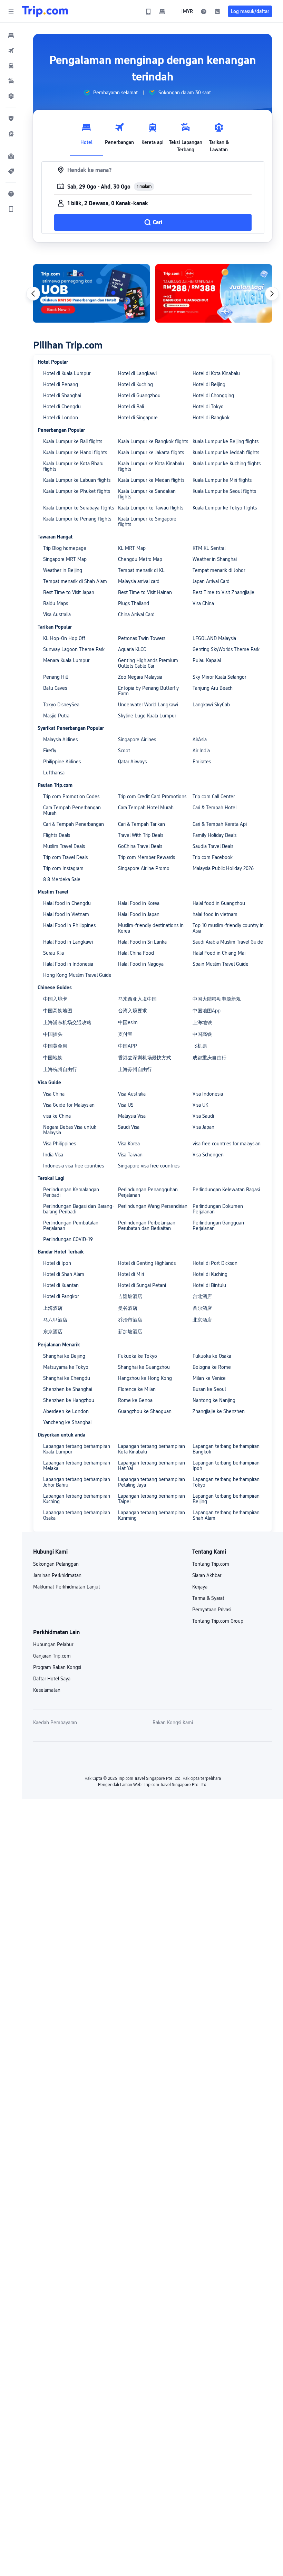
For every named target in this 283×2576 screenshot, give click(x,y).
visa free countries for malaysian (227, 1144)
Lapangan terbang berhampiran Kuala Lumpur (77, 1449)
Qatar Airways (132, 762)
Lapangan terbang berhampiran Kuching (77, 1499)
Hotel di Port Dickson (215, 1263)
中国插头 (53, 1034)
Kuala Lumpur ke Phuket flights (77, 491)
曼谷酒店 (128, 1308)
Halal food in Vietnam (66, 914)
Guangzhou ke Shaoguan (145, 1411)
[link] (148, 11)
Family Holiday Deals (214, 835)
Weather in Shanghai (215, 559)
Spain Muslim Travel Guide (221, 964)
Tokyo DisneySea (61, 705)
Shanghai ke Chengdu (67, 1378)
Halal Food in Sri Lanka (142, 942)
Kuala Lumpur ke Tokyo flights (225, 508)
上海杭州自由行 (60, 1069)
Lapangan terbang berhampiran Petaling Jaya (152, 1482)
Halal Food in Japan (139, 914)
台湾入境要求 (133, 1011)
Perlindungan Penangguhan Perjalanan (148, 1192)
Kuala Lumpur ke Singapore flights (147, 522)
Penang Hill (55, 677)
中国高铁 (202, 1034)
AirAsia (200, 740)
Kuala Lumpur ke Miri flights (222, 480)
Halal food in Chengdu (67, 903)
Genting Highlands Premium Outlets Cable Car (148, 663)
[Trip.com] (45, 11)
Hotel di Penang (61, 384)
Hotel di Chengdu (62, 407)
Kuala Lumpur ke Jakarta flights (151, 452)
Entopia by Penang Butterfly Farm (148, 691)
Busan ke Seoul (209, 1389)
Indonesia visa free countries (74, 1166)
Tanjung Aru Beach (213, 688)
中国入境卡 (55, 999)
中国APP (128, 1046)
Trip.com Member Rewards (147, 857)
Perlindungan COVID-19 (68, 1239)
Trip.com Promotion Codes (71, 796)
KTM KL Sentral (209, 548)
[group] (111, 93)
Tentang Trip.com (211, 1564)
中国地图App (207, 1011)
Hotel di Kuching (135, 384)
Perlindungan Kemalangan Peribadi (71, 1192)
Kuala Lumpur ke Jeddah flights (226, 452)
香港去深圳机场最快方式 (145, 1058)
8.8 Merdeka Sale (62, 879)
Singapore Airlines (137, 740)
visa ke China (57, 1116)
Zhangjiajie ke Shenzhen (219, 1411)
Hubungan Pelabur (53, 1644)
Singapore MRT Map (65, 559)
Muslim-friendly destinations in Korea (151, 928)
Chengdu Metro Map (140, 559)
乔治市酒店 (130, 1320)
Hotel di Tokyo (208, 407)
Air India (201, 751)
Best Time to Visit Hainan (145, 592)
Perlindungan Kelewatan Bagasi (226, 1190)
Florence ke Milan (137, 1389)
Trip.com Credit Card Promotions (152, 796)
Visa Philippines (60, 1144)
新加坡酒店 (130, 1332)
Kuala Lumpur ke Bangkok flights (153, 441)
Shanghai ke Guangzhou (144, 1367)
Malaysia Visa (132, 1116)
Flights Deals (57, 835)
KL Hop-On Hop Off (64, 638)
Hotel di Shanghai (62, 395)
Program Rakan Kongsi (57, 1667)
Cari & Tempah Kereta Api (220, 824)
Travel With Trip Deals (141, 835)
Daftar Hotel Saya (52, 1679)
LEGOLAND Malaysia (214, 638)
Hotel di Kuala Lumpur (67, 373)
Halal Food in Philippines (69, 925)
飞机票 (200, 1046)
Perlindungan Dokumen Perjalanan (218, 1209)
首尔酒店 (202, 1308)
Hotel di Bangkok (211, 418)
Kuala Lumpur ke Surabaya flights (79, 508)
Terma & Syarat (208, 1598)
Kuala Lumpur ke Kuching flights (227, 464)
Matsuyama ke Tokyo (66, 1367)
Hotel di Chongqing (213, 395)
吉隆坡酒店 (130, 1296)
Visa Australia (57, 614)
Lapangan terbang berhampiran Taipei (152, 1499)
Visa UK (200, 1105)
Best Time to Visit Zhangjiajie (223, 592)
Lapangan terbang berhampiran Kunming (152, 1515)
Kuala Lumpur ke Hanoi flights (75, 452)
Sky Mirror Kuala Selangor (219, 677)
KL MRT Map (132, 548)
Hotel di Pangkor (61, 1296)
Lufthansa (54, 773)
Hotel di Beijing (209, 384)
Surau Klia (53, 953)
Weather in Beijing (63, 570)
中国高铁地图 (58, 1011)
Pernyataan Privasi (212, 1610)
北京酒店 (202, 1320)
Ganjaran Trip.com (52, 1656)
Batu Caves (55, 688)
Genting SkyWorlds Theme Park (226, 649)
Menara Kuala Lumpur (66, 660)
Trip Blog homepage (65, 548)
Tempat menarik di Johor (219, 570)
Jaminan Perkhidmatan (57, 1575)
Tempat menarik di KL (141, 570)
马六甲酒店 (55, 1320)
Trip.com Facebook (213, 857)
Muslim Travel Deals (64, 846)
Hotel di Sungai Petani (142, 1285)
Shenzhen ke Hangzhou (69, 1400)
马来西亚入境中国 (137, 999)
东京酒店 (53, 1332)
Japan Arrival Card (211, 581)
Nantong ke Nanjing (214, 1400)
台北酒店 (202, 1296)
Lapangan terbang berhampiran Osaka (77, 1515)
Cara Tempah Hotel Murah (146, 808)
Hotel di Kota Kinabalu (216, 373)
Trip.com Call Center (214, 796)
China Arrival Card (136, 614)
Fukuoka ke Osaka (212, 1356)
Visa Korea (129, 1144)
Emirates (202, 762)
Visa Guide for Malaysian (69, 1105)
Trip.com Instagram (63, 868)
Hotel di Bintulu (209, 1285)
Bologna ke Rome (212, 1367)
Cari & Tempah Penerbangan (74, 824)
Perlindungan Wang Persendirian (153, 1206)
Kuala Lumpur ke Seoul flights (224, 491)
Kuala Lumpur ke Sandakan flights (147, 494)
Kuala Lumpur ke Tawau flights (151, 508)
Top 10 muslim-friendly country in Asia (228, 928)
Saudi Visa (129, 1127)
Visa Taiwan (130, 1155)
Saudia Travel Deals (213, 846)
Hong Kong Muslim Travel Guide (77, 975)
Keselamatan (47, 1690)
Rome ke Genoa (135, 1400)
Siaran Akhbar (207, 1575)
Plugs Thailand (134, 603)
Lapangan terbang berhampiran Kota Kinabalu (152, 1449)
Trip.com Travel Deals (65, 857)
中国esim (128, 1022)
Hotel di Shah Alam (64, 1274)
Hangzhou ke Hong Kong (145, 1378)
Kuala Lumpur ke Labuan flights (77, 480)
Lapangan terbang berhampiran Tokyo (226, 1482)
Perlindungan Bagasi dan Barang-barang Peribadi (79, 1209)
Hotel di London (61, 418)
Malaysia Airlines (60, 740)
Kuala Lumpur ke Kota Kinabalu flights (151, 466)
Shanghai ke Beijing (64, 1356)
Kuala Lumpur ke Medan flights (151, 480)
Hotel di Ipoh (57, 1263)
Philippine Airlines (62, 762)
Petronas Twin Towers (142, 638)
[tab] (86, 136)
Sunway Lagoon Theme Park (74, 649)
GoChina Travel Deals (140, 846)
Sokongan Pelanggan (56, 1564)
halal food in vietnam (215, 914)
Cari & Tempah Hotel (214, 808)
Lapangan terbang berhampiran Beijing (226, 1499)
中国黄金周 (55, 1046)
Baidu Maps (56, 603)
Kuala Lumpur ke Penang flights (77, 519)
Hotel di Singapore (138, 418)
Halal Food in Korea (139, 903)
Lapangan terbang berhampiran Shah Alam (226, 1515)
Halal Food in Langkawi (68, 942)
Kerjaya (200, 1587)
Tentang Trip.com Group (218, 1621)
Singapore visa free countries (149, 1166)
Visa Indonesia (208, 1094)
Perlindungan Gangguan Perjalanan (218, 1225)
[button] (11, 11)
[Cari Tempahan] (217, 11)
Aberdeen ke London (66, 1411)
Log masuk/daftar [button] (250, 11)
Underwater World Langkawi (148, 705)
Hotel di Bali (131, 407)
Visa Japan (203, 1127)
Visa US (126, 1105)
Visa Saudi (203, 1116)
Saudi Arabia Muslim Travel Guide (228, 942)
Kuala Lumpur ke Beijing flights (226, 441)
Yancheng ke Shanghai (67, 1422)
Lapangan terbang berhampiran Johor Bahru (77, 1482)
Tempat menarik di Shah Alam (75, 581)
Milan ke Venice (209, 1378)
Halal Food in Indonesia (68, 964)
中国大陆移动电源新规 (217, 999)
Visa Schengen (208, 1155)
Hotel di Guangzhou (139, 395)
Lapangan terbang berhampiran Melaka (77, 1466)
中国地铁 (53, 1058)
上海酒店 (53, 1308)
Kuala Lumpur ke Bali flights (73, 441)
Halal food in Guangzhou (219, 903)
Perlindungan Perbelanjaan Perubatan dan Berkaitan (147, 1225)
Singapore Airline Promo (144, 868)
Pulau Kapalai (207, 660)
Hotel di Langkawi (137, 373)
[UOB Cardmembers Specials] (91, 293)
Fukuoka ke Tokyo (138, 1356)
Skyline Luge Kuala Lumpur (147, 716)
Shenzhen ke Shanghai (68, 1389)
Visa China (203, 603)
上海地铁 (202, 1022)
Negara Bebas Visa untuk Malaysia (70, 1130)
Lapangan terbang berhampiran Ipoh (226, 1466)
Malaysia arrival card (139, 581)
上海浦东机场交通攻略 (67, 1022)
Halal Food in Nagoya (141, 964)
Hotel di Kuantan (61, 1285)
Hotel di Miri (131, 1274)
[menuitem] (11, 35)
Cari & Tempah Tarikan (141, 824)
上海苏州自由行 (135, 1069)
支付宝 (125, 1034)
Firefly (50, 751)
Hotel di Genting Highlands (147, 1263)
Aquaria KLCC (132, 649)
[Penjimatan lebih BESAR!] (214, 293)
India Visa (53, 1155)
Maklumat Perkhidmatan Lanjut (67, 1587)
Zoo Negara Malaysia (140, 677)
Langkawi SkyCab (211, 705)
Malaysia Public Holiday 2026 (223, 868)
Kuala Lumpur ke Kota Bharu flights (73, 466)
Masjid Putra (56, 716)
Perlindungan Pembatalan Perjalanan (71, 1225)
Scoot (124, 751)
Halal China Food (136, 953)
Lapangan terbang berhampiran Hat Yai (152, 1466)
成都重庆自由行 (209, 1058)
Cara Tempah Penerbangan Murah (72, 810)
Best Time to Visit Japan (69, 592)
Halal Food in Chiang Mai (219, 953)
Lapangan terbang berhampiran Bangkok (226, 1449)
